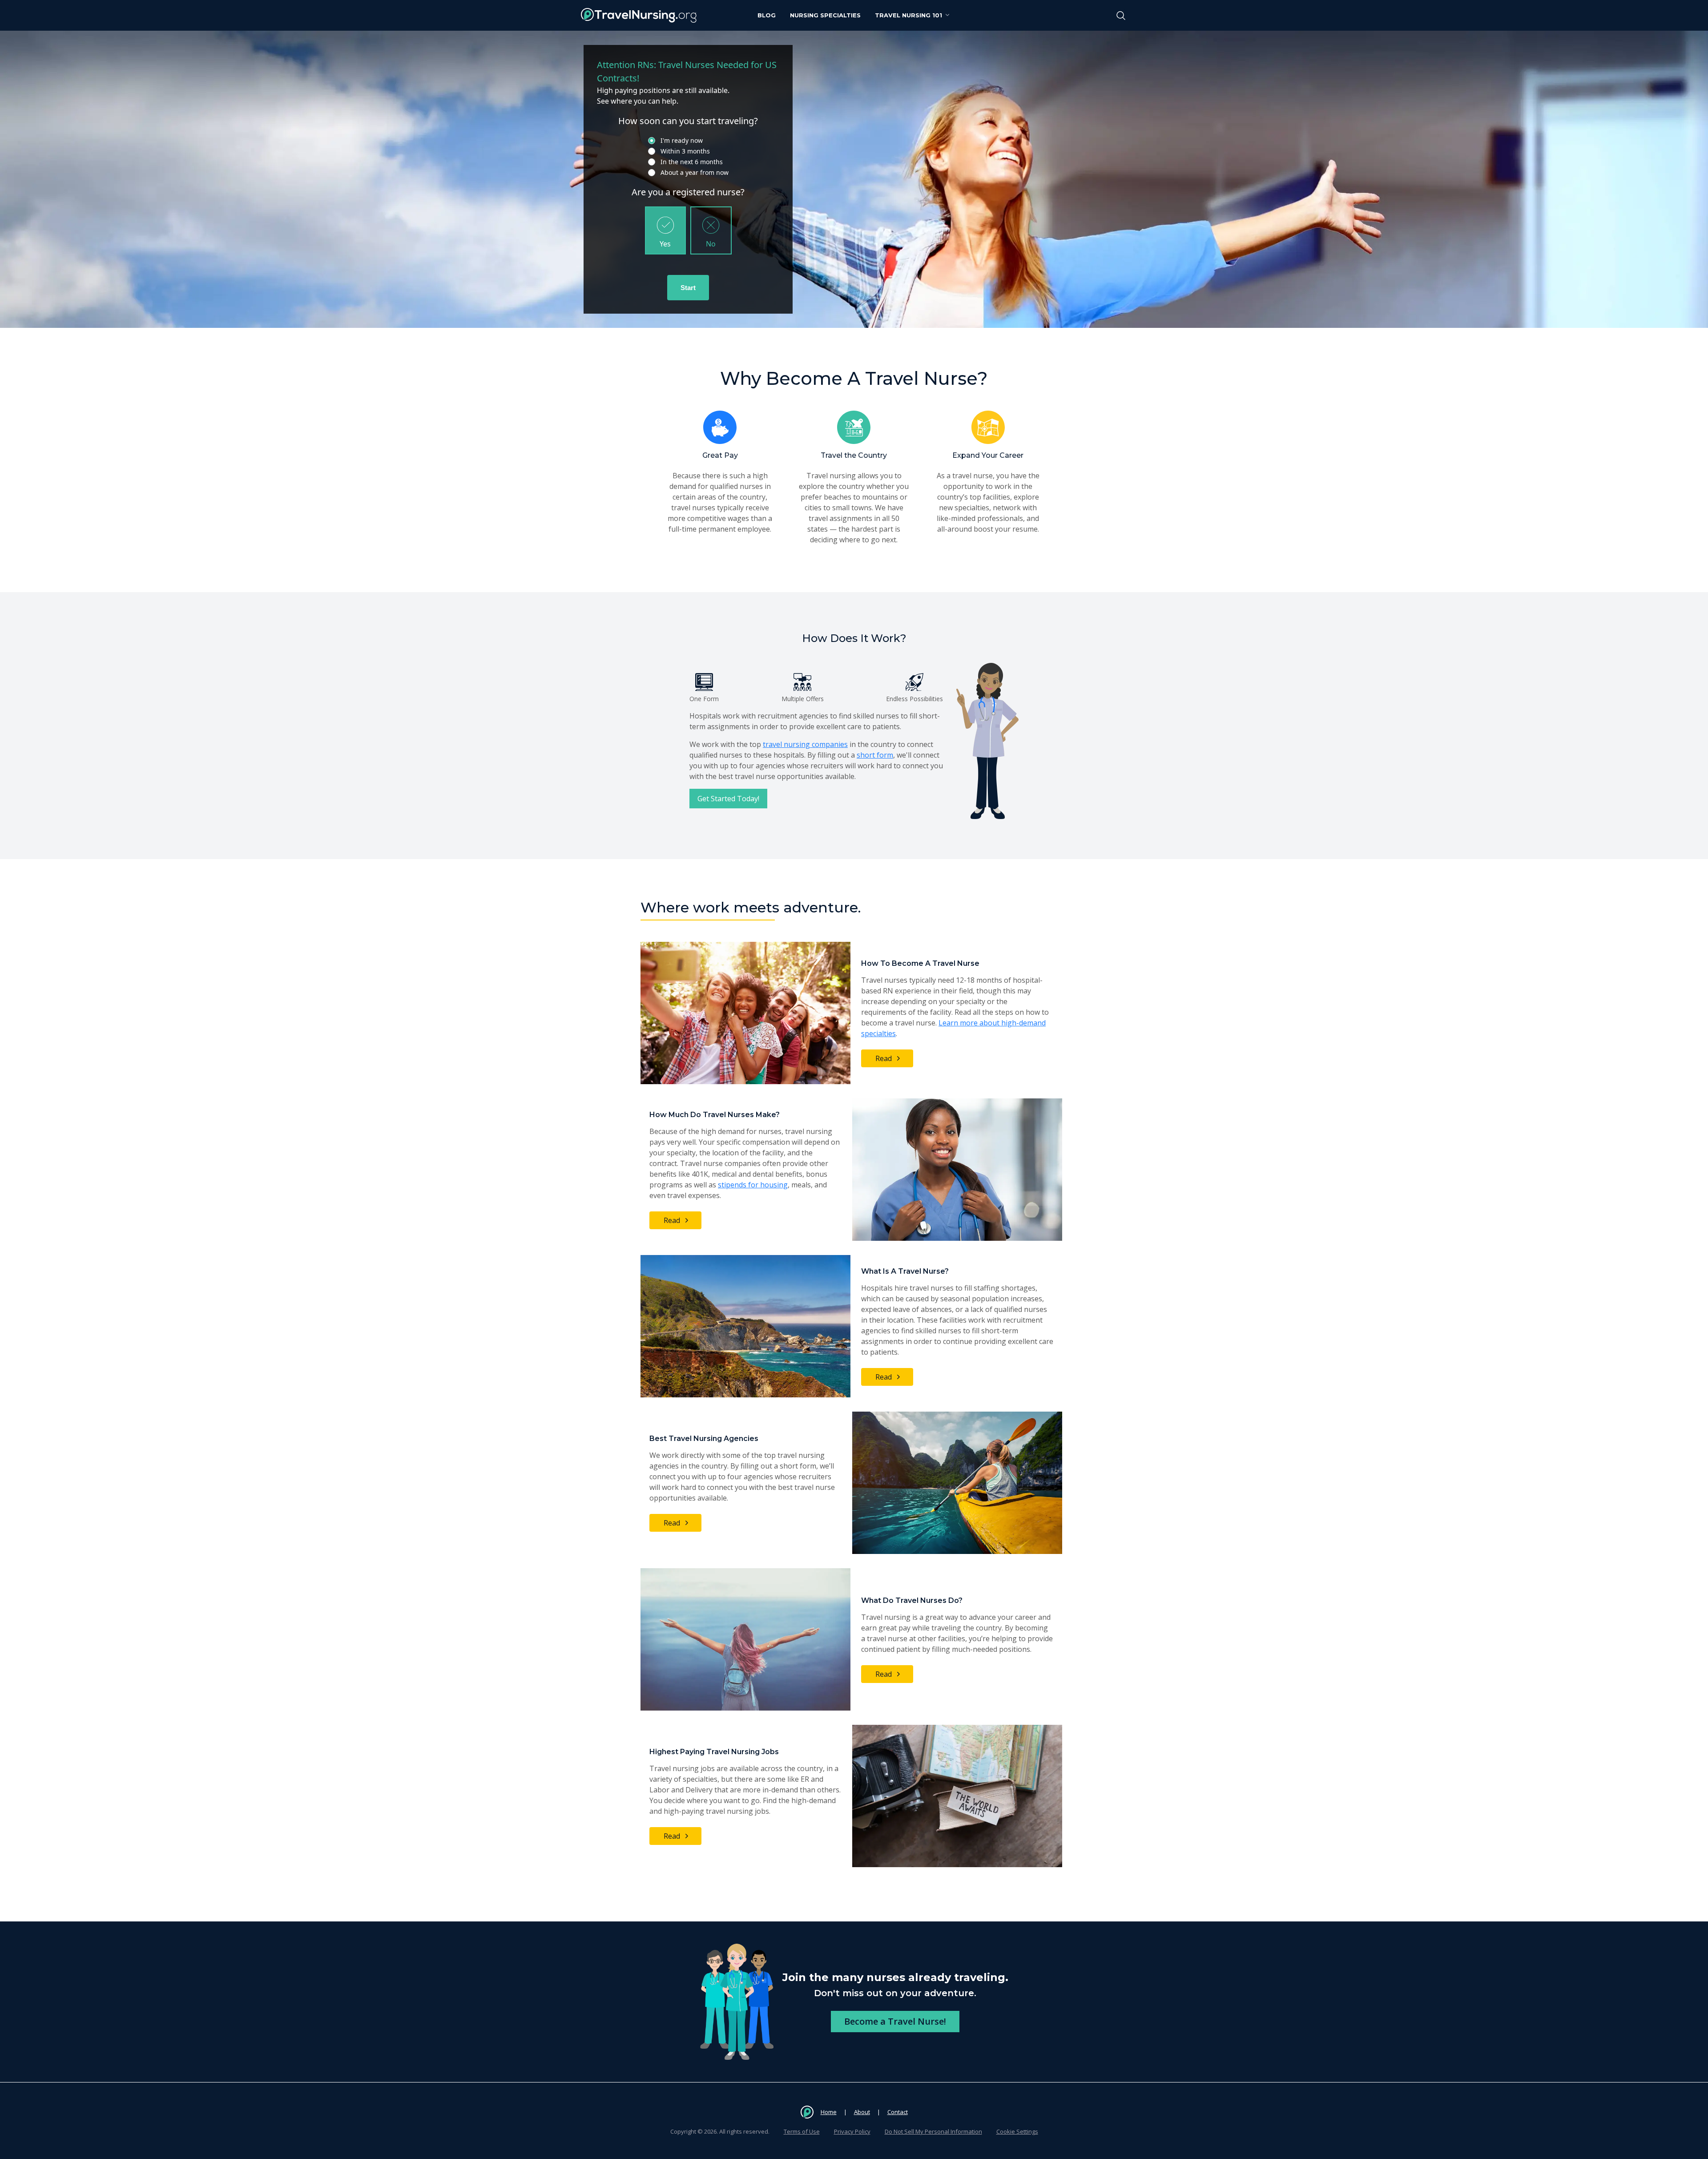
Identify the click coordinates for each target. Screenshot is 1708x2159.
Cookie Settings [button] (1017, 2131)
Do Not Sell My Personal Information (933, 2131)
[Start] (688, 288)
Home (829, 2112)
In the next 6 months (692, 162)
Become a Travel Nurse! (895, 2021)
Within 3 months (685, 151)
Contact (898, 2112)
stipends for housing (753, 1185)
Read (884, 1058)
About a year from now (695, 172)
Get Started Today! (728, 799)
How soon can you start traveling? (688, 121)
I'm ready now (682, 140)
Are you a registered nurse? (688, 192)
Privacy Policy (852, 2131)
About (862, 2112)
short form (875, 755)
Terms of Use (802, 2131)
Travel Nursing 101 (908, 15)
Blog (767, 15)
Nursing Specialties (825, 15)
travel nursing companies (805, 744)
